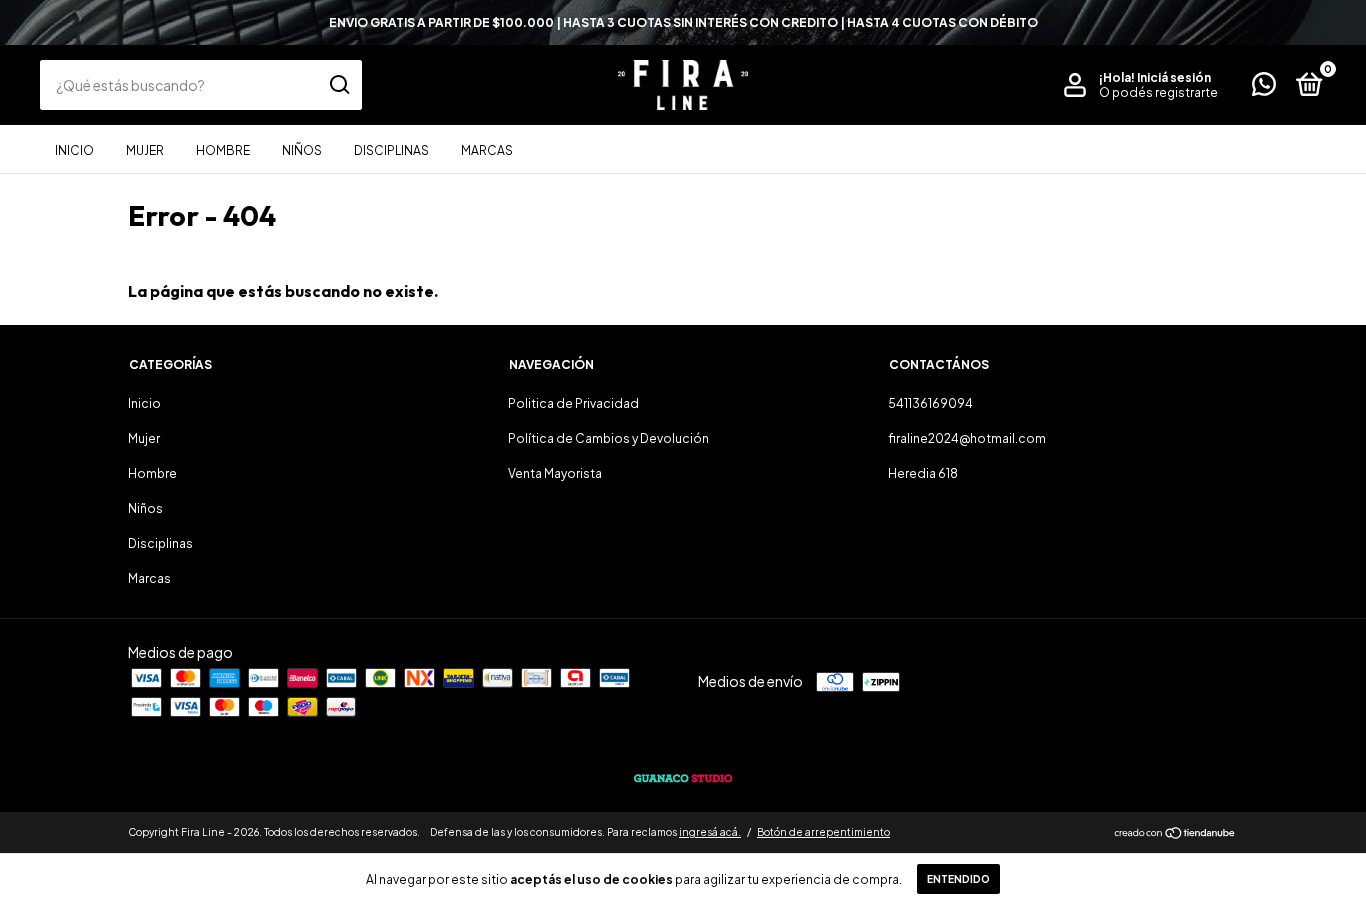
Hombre (223, 150)
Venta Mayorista (555, 473)
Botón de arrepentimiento (823, 832)
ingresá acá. (710, 832)
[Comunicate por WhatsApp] (1264, 88)
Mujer (145, 150)
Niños (302, 150)
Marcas (487, 150)
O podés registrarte (1158, 92)
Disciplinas (391, 150)
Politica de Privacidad (573, 403)
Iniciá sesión (1174, 77)
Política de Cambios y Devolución (608, 438)
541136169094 (930, 403)
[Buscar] (338, 85)
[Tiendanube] (1175, 834)
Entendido (958, 879)
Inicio (74, 150)
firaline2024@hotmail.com (967, 438)
